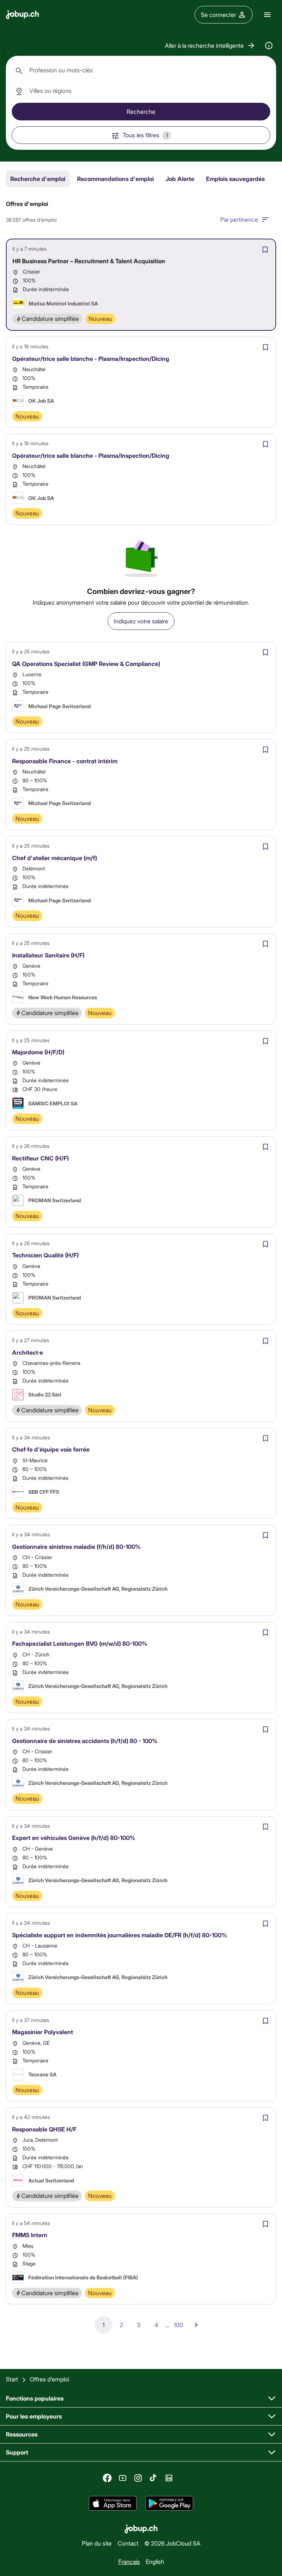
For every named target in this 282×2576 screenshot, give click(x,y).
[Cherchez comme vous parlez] (269, 46)
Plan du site (97, 2543)
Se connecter (218, 15)
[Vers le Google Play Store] (169, 2504)
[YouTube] (123, 2478)
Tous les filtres (145, 135)
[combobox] (141, 70)
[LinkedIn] (169, 2478)
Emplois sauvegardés (235, 179)
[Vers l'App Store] (113, 2504)
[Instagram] (138, 2478)
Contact (128, 2543)
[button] (210, 46)
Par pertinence (239, 219)
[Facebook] (107, 2478)
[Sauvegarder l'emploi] (265, 250)
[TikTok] (153, 2478)
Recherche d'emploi (38, 179)
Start (12, 2379)
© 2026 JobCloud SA (172, 2543)
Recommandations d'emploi (115, 179)
